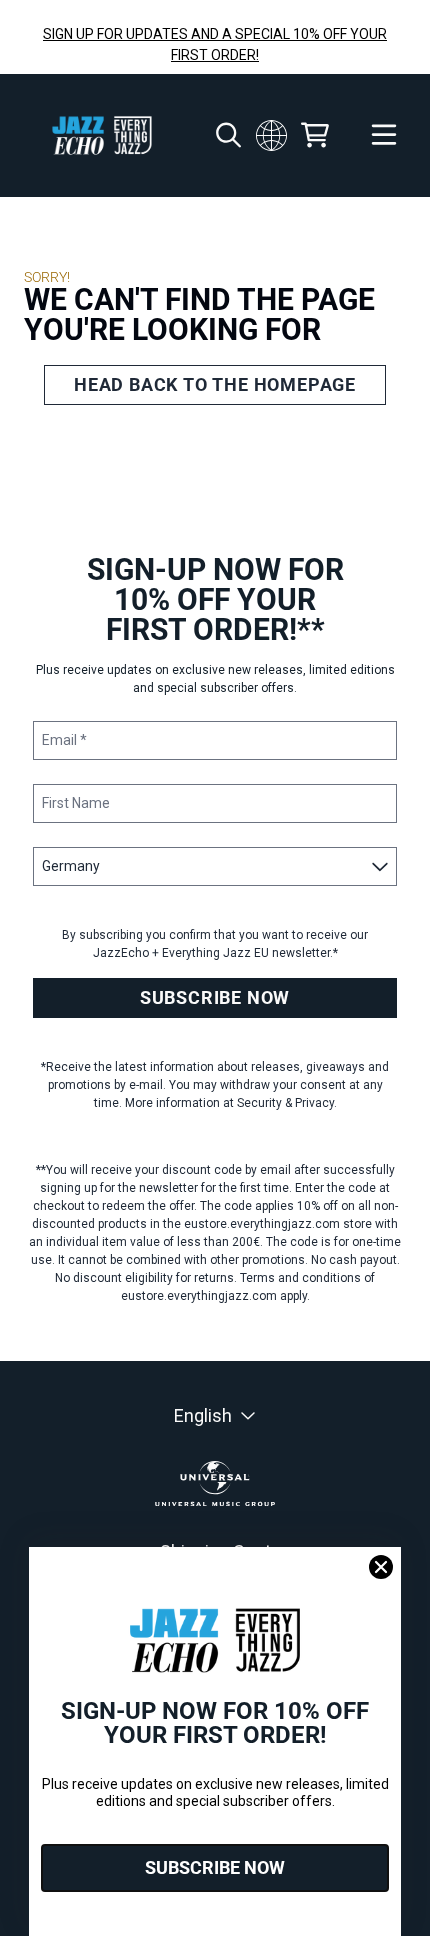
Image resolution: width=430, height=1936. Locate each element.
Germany (271, 135)
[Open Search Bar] (227, 135)
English (203, 1415)
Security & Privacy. (287, 1103)
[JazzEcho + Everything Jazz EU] (102, 135)
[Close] (381, 1567)
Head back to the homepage (215, 384)
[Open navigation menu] (384, 135)
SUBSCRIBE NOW (215, 997)
